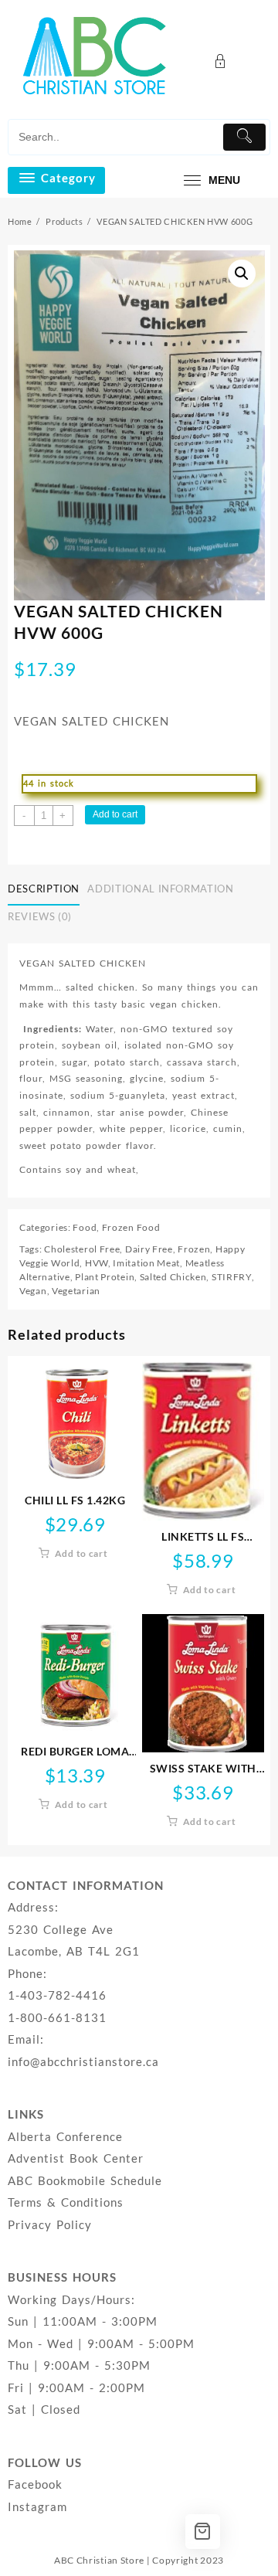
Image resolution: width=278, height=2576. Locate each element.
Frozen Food (131, 1227)
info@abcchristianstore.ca (83, 2061)
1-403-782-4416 (57, 1995)
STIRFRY (232, 1277)
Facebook (35, 2484)
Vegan (33, 1291)
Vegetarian (76, 1291)
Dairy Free (149, 1249)
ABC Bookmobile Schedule (85, 2180)
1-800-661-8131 (57, 2017)
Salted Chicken (173, 1277)
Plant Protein (105, 1277)
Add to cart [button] (81, 1553)
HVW (97, 1263)
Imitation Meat (146, 1263)
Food (85, 1227)
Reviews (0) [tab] (40, 916)
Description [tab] (44, 889)
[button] (242, 274)
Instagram (37, 2506)
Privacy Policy (50, 2224)
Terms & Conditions (66, 2202)
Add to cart (115, 814)
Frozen (194, 1249)
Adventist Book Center (76, 2158)
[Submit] (244, 137)
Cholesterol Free (82, 1249)
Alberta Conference (65, 2136)
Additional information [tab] (160, 889)
